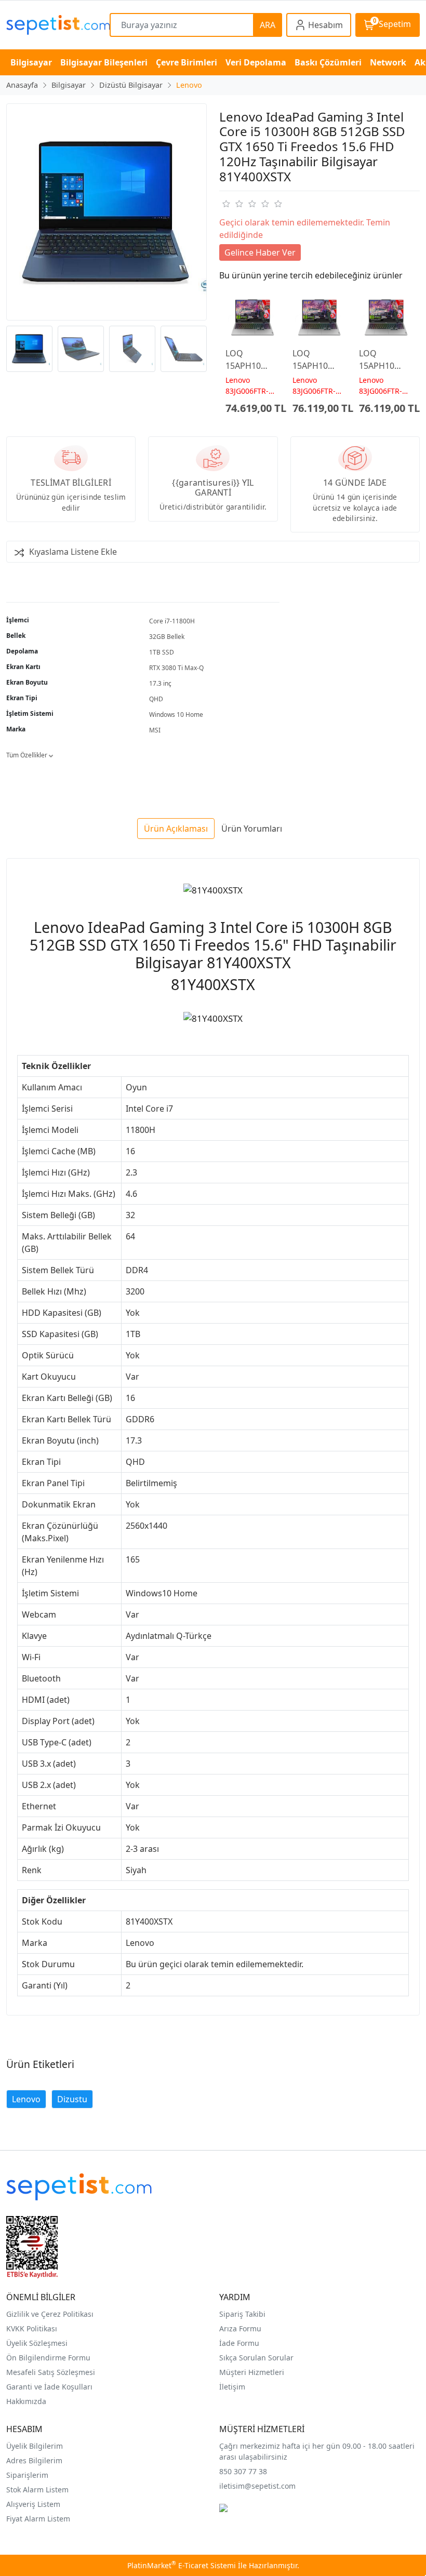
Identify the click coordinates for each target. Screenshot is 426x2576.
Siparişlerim (27, 2475)
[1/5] (226, 204)
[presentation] (213, 349)
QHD (156, 699)
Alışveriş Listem (33, 2504)
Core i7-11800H (172, 621)
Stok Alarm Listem (37, 2490)
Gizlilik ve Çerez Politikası (50, 2314)
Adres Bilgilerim (34, 2460)
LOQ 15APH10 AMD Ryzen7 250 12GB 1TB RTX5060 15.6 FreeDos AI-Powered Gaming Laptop (252, 360)
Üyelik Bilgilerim (35, 2446)
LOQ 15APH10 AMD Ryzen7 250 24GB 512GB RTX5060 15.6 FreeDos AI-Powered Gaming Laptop (318, 360)
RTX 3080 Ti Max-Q (176, 668)
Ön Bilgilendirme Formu (48, 2358)
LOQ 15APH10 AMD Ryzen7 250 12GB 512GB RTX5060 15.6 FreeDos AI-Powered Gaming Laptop (385, 360)
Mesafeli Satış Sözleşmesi (51, 2372)
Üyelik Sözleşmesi (37, 2343)
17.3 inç (160, 683)
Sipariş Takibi (242, 2314)
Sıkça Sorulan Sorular (256, 2358)
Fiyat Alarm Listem (38, 2519)
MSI (155, 730)
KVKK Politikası (32, 2328)
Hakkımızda (26, 2401)
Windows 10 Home (176, 715)
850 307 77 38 (243, 2471)
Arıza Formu (240, 2328)
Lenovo (26, 2099)
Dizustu (72, 2099)
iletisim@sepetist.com (257, 2486)
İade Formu (239, 2343)
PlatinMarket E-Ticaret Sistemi (182, 2565)
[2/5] (232, 204)
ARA (268, 25)
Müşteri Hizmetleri (252, 2372)
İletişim (232, 2387)
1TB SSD (162, 652)
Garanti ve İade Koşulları (49, 2387)
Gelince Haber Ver (260, 252)
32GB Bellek (167, 637)
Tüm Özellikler (28, 755)
